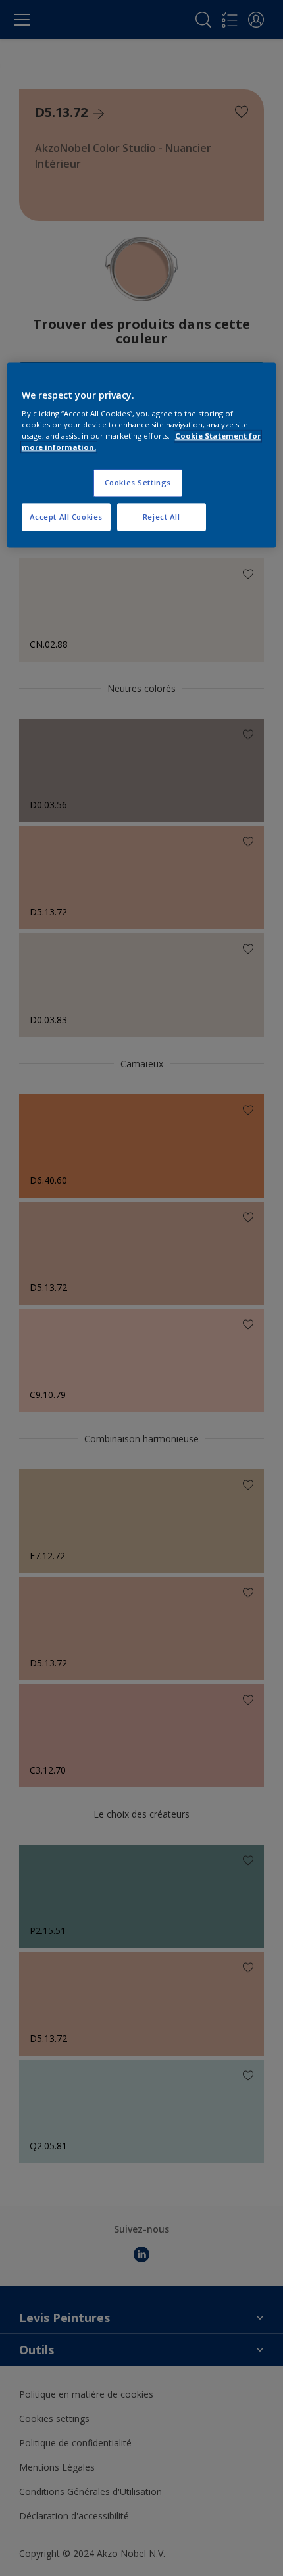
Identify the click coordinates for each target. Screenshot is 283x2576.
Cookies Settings (138, 483)
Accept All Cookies (66, 517)
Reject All (162, 517)
